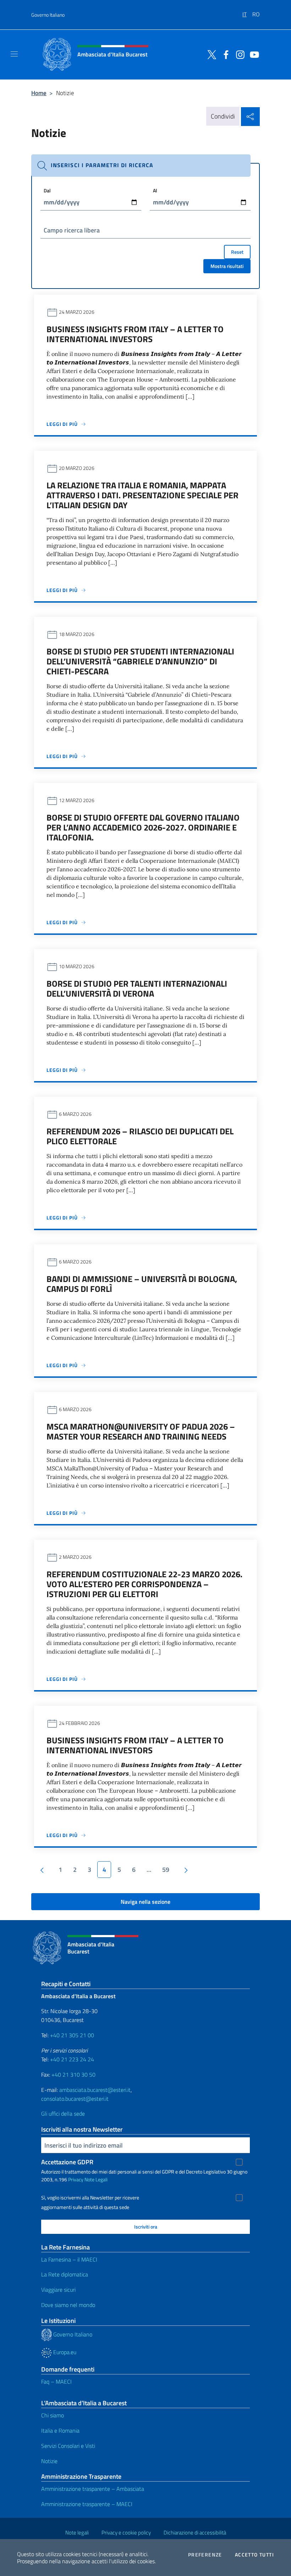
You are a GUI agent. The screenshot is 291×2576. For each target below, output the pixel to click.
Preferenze (205, 2555)
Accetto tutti (254, 2555)
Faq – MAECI (56, 2382)
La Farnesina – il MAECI (69, 2259)
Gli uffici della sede (63, 2114)
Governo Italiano (48, 15)
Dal (47, 190)
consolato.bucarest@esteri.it (75, 2099)
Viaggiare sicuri (58, 2290)
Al (155, 190)
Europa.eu (64, 2352)
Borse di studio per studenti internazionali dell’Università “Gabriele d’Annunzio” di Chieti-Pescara (140, 661)
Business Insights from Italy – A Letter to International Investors (135, 334)
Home (39, 93)
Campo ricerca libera (72, 230)
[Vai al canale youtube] (253, 54)
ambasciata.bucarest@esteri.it (95, 2090)
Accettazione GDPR (67, 2162)
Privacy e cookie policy (126, 2533)
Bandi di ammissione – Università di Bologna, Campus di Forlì (142, 1284)
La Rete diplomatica (65, 2274)
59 (166, 1870)
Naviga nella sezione (145, 1902)
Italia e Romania (60, 2430)
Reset (237, 252)
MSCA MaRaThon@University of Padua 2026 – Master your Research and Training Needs (141, 1431)
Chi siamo (53, 2415)
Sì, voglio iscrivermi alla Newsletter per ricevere (90, 2198)
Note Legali (96, 2179)
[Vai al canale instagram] (238, 54)
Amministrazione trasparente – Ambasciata (93, 2489)
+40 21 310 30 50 (73, 2074)
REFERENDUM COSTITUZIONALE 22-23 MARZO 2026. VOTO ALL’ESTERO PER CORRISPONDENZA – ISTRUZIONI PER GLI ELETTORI (144, 1584)
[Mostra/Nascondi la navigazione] (14, 54)
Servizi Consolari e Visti (68, 2446)
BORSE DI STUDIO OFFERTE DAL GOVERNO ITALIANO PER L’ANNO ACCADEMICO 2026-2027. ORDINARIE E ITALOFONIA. (143, 827)
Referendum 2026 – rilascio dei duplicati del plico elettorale (140, 1136)
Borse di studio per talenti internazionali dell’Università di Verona (137, 988)
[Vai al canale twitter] (210, 54)
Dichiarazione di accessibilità (195, 2533)
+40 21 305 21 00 (72, 2035)
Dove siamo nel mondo (68, 2305)
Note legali (77, 2533)
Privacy (76, 2179)
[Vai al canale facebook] (224, 54)
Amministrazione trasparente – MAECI (87, 2504)
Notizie (49, 2461)
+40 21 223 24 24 (72, 2059)
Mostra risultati (227, 266)
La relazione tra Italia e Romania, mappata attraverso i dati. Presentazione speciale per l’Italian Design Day (142, 495)
